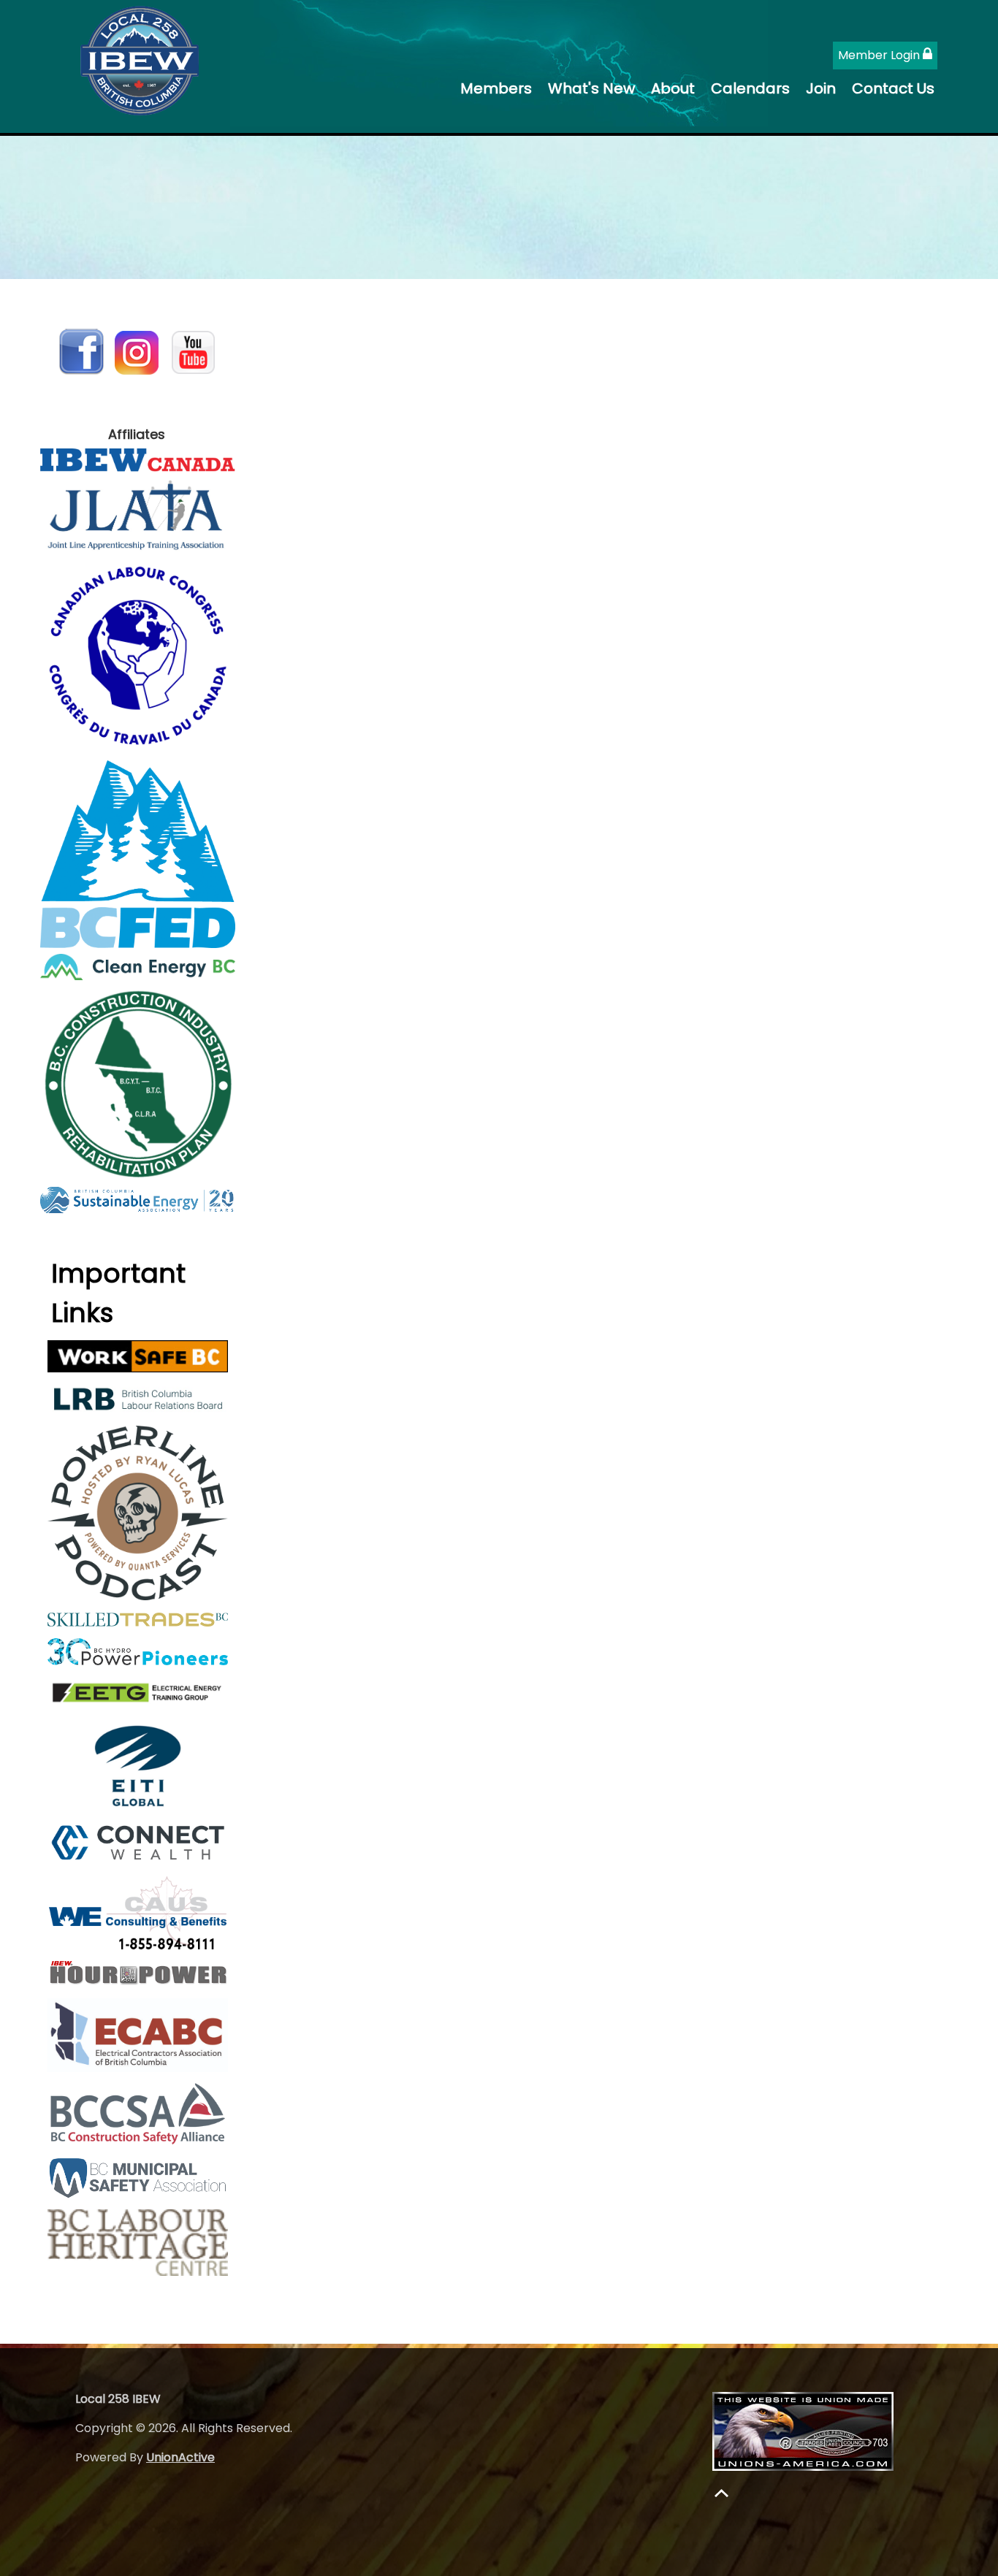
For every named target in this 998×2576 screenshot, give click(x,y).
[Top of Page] (721, 2493)
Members (496, 88)
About (673, 88)
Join (821, 88)
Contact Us (893, 88)
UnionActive (180, 2457)
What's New (591, 88)
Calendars (750, 88)
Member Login (880, 55)
